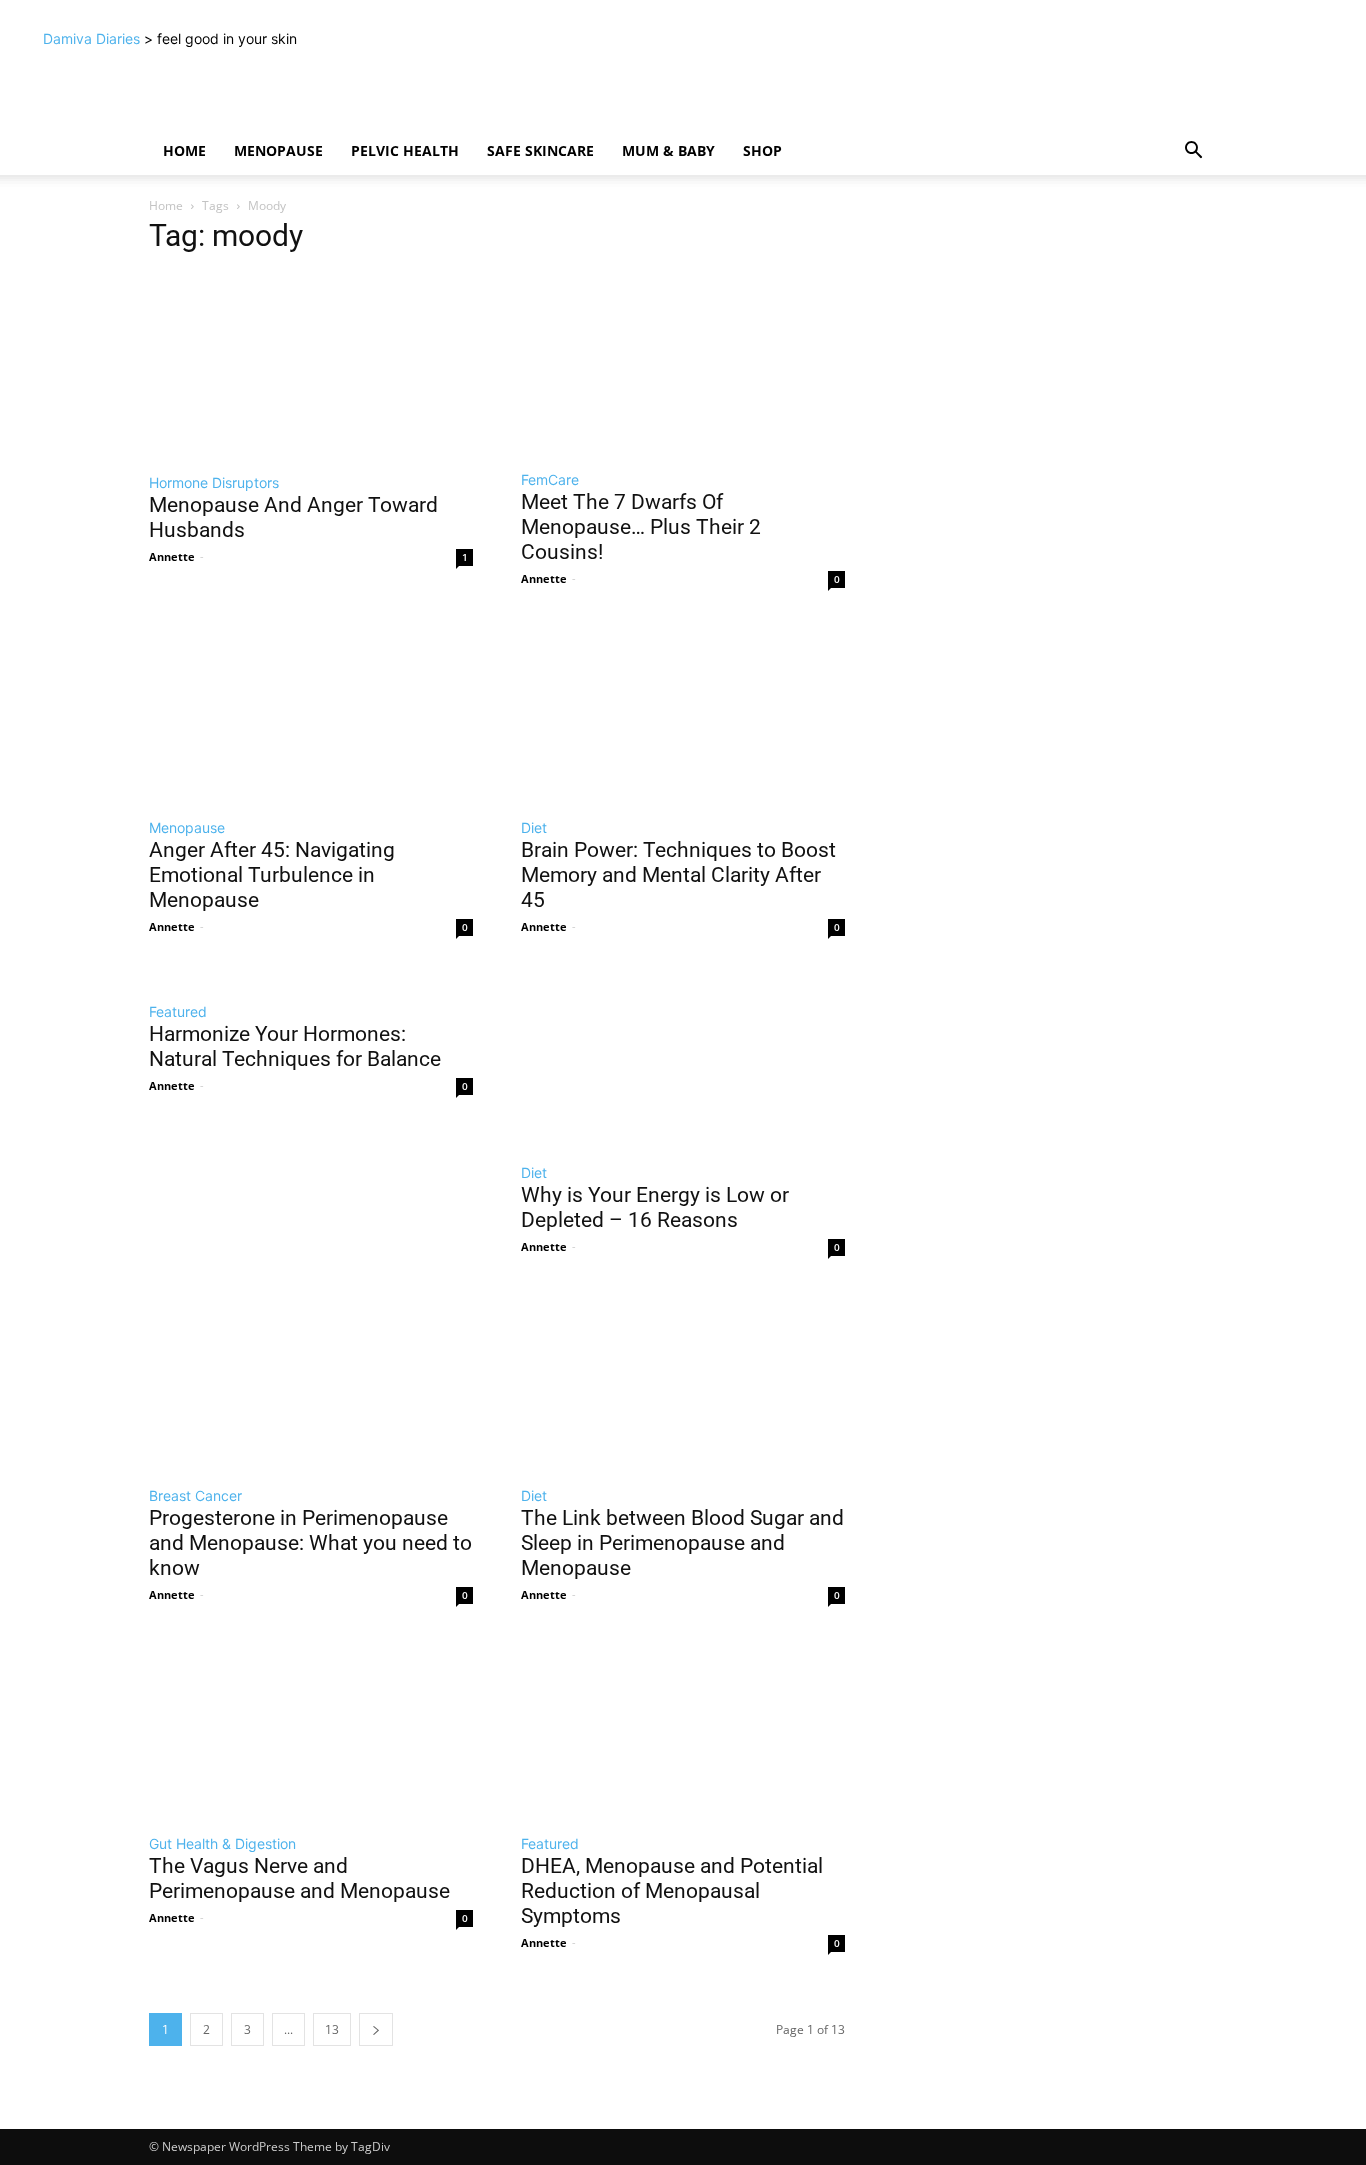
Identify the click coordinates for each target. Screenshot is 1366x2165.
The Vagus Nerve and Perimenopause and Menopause (299, 1878)
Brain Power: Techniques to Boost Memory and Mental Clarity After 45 (678, 875)
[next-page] (376, 2029)
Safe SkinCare (540, 150)
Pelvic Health (405, 150)
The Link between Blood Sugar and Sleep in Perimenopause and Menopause (682, 1543)
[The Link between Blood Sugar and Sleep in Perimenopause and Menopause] (683, 1379)
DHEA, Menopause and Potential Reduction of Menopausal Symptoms (672, 1891)
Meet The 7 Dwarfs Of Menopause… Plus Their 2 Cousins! (641, 527)
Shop (762, 150)
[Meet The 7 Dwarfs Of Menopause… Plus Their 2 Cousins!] (683, 365)
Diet (534, 827)
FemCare (550, 479)
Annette (172, 556)
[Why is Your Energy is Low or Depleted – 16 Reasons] (683, 1058)
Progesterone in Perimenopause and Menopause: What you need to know (310, 1543)
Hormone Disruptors (214, 482)
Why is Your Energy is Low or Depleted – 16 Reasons (655, 1207)
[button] (1193, 152)
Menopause (278, 150)
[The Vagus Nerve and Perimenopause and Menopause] (311, 1727)
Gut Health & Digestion (222, 1843)
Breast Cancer (195, 1495)
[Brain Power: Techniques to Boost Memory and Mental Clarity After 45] (683, 711)
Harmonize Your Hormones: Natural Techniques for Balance (295, 1046)
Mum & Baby (668, 150)
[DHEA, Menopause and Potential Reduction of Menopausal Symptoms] (683, 1727)
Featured (178, 1011)
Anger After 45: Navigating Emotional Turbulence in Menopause (272, 875)
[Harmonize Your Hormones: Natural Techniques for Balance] (311, 977)
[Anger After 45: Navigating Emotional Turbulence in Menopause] (311, 711)
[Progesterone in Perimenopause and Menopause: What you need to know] (311, 1379)
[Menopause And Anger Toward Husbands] (311, 366)
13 (332, 2029)
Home (184, 150)
